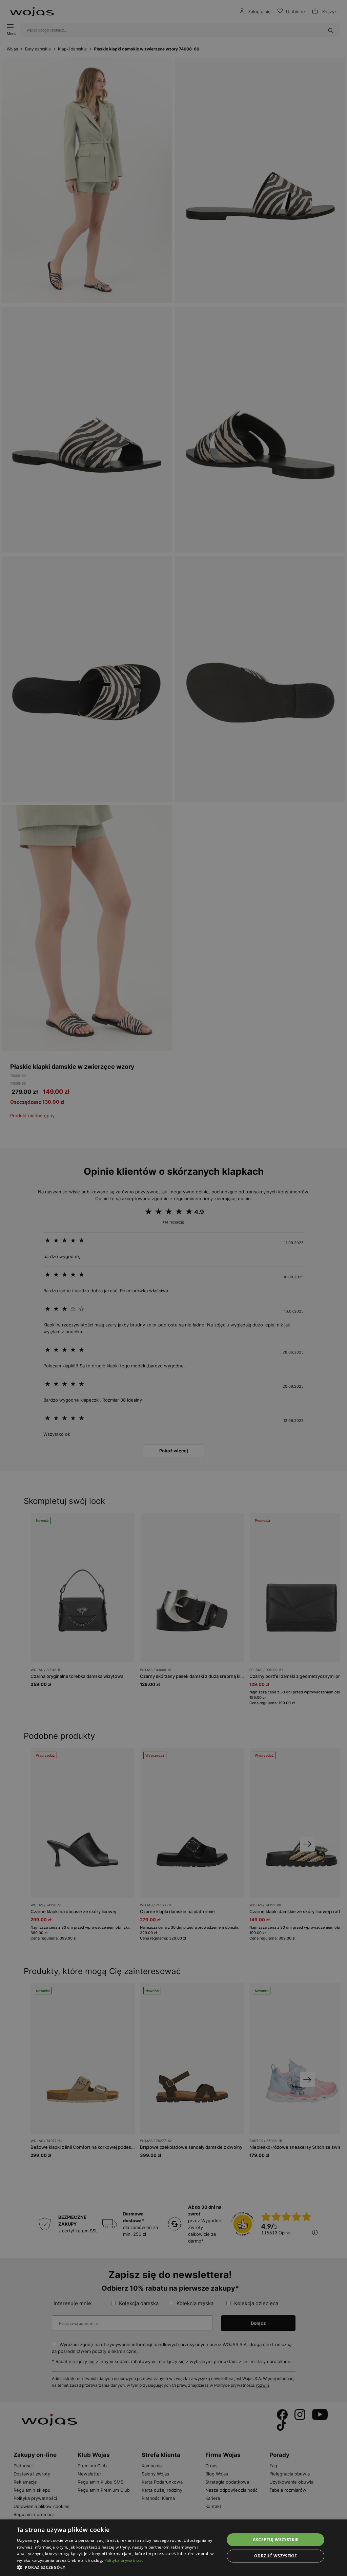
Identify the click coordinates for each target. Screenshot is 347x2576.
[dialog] (173, 1288)
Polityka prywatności (125, 2560)
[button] (118, 2567)
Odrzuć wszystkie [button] (275, 2556)
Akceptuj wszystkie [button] (276, 2540)
